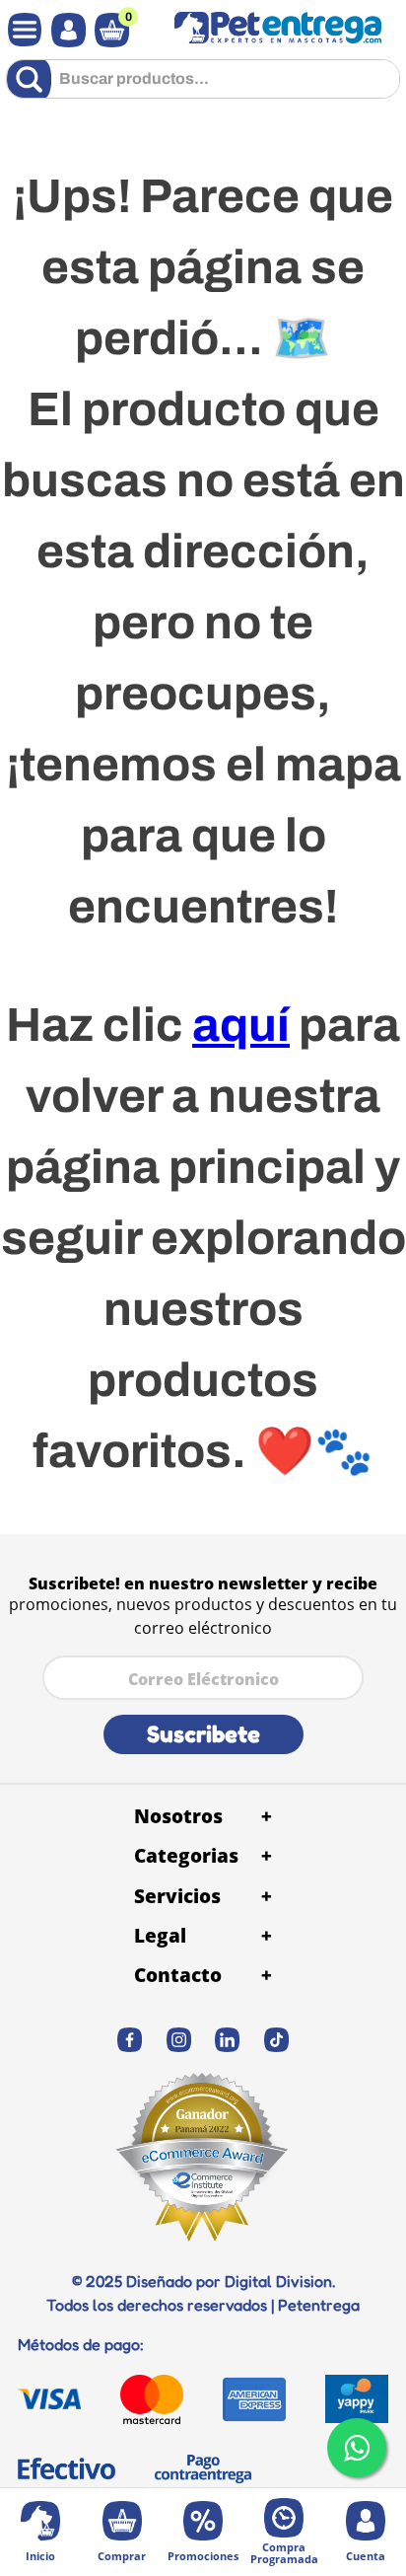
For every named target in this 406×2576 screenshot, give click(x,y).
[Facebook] (130, 2040)
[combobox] (203, 86)
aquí (241, 1025)
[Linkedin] (228, 2040)
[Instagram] (179, 2040)
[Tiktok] (277, 2040)
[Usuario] (64, 30)
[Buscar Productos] (33, 79)
